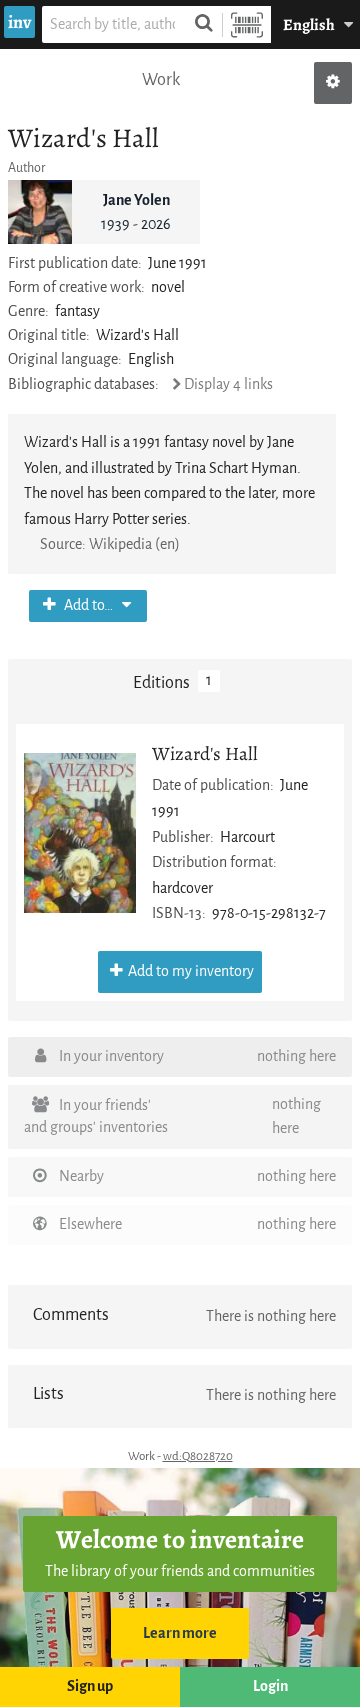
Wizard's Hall (205, 753)
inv (19, 22)
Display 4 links (228, 384)
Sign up (90, 1686)
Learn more (180, 1633)
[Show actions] (333, 83)
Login (270, 1686)
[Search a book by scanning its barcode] (247, 24)
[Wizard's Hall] (80, 833)
